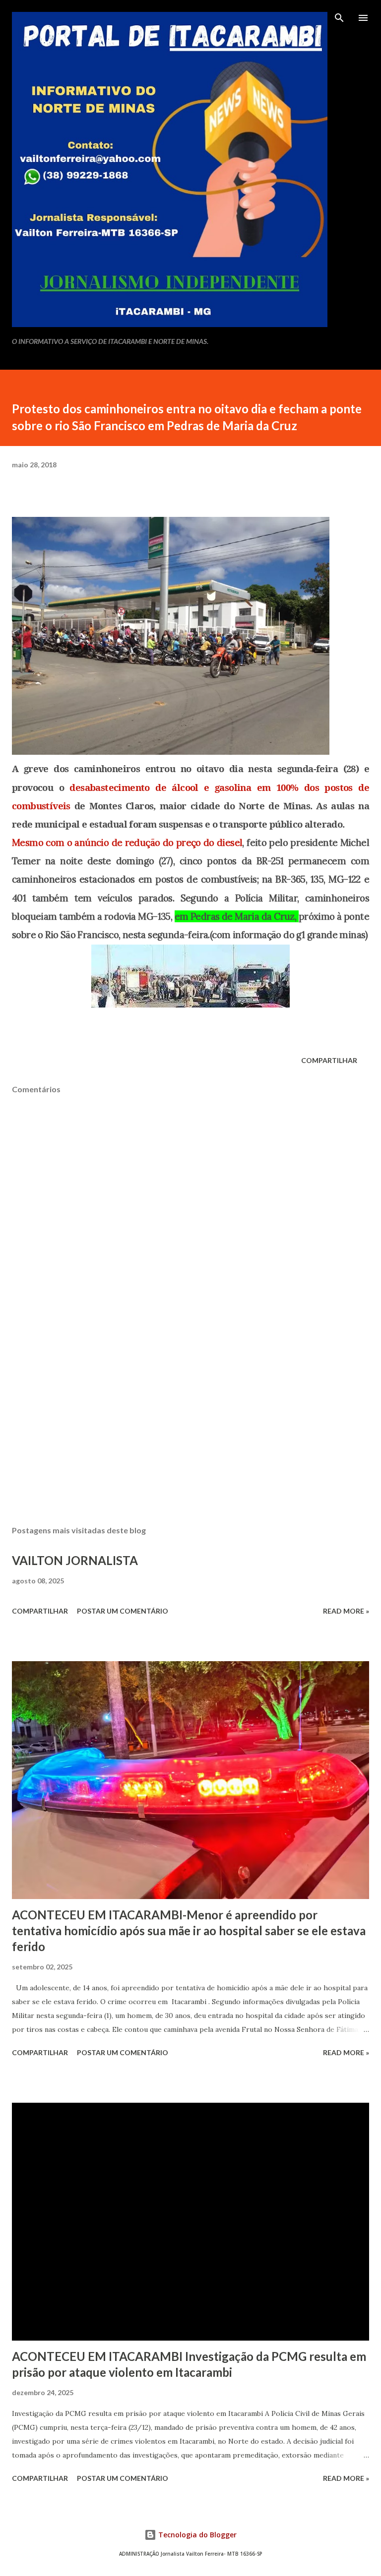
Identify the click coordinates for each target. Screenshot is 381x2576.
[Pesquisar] (339, 18)
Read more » (346, 1611)
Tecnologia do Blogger (196, 2535)
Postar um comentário (123, 1611)
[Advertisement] (190, 1424)
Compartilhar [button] (329, 1060)
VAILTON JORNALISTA (75, 1560)
